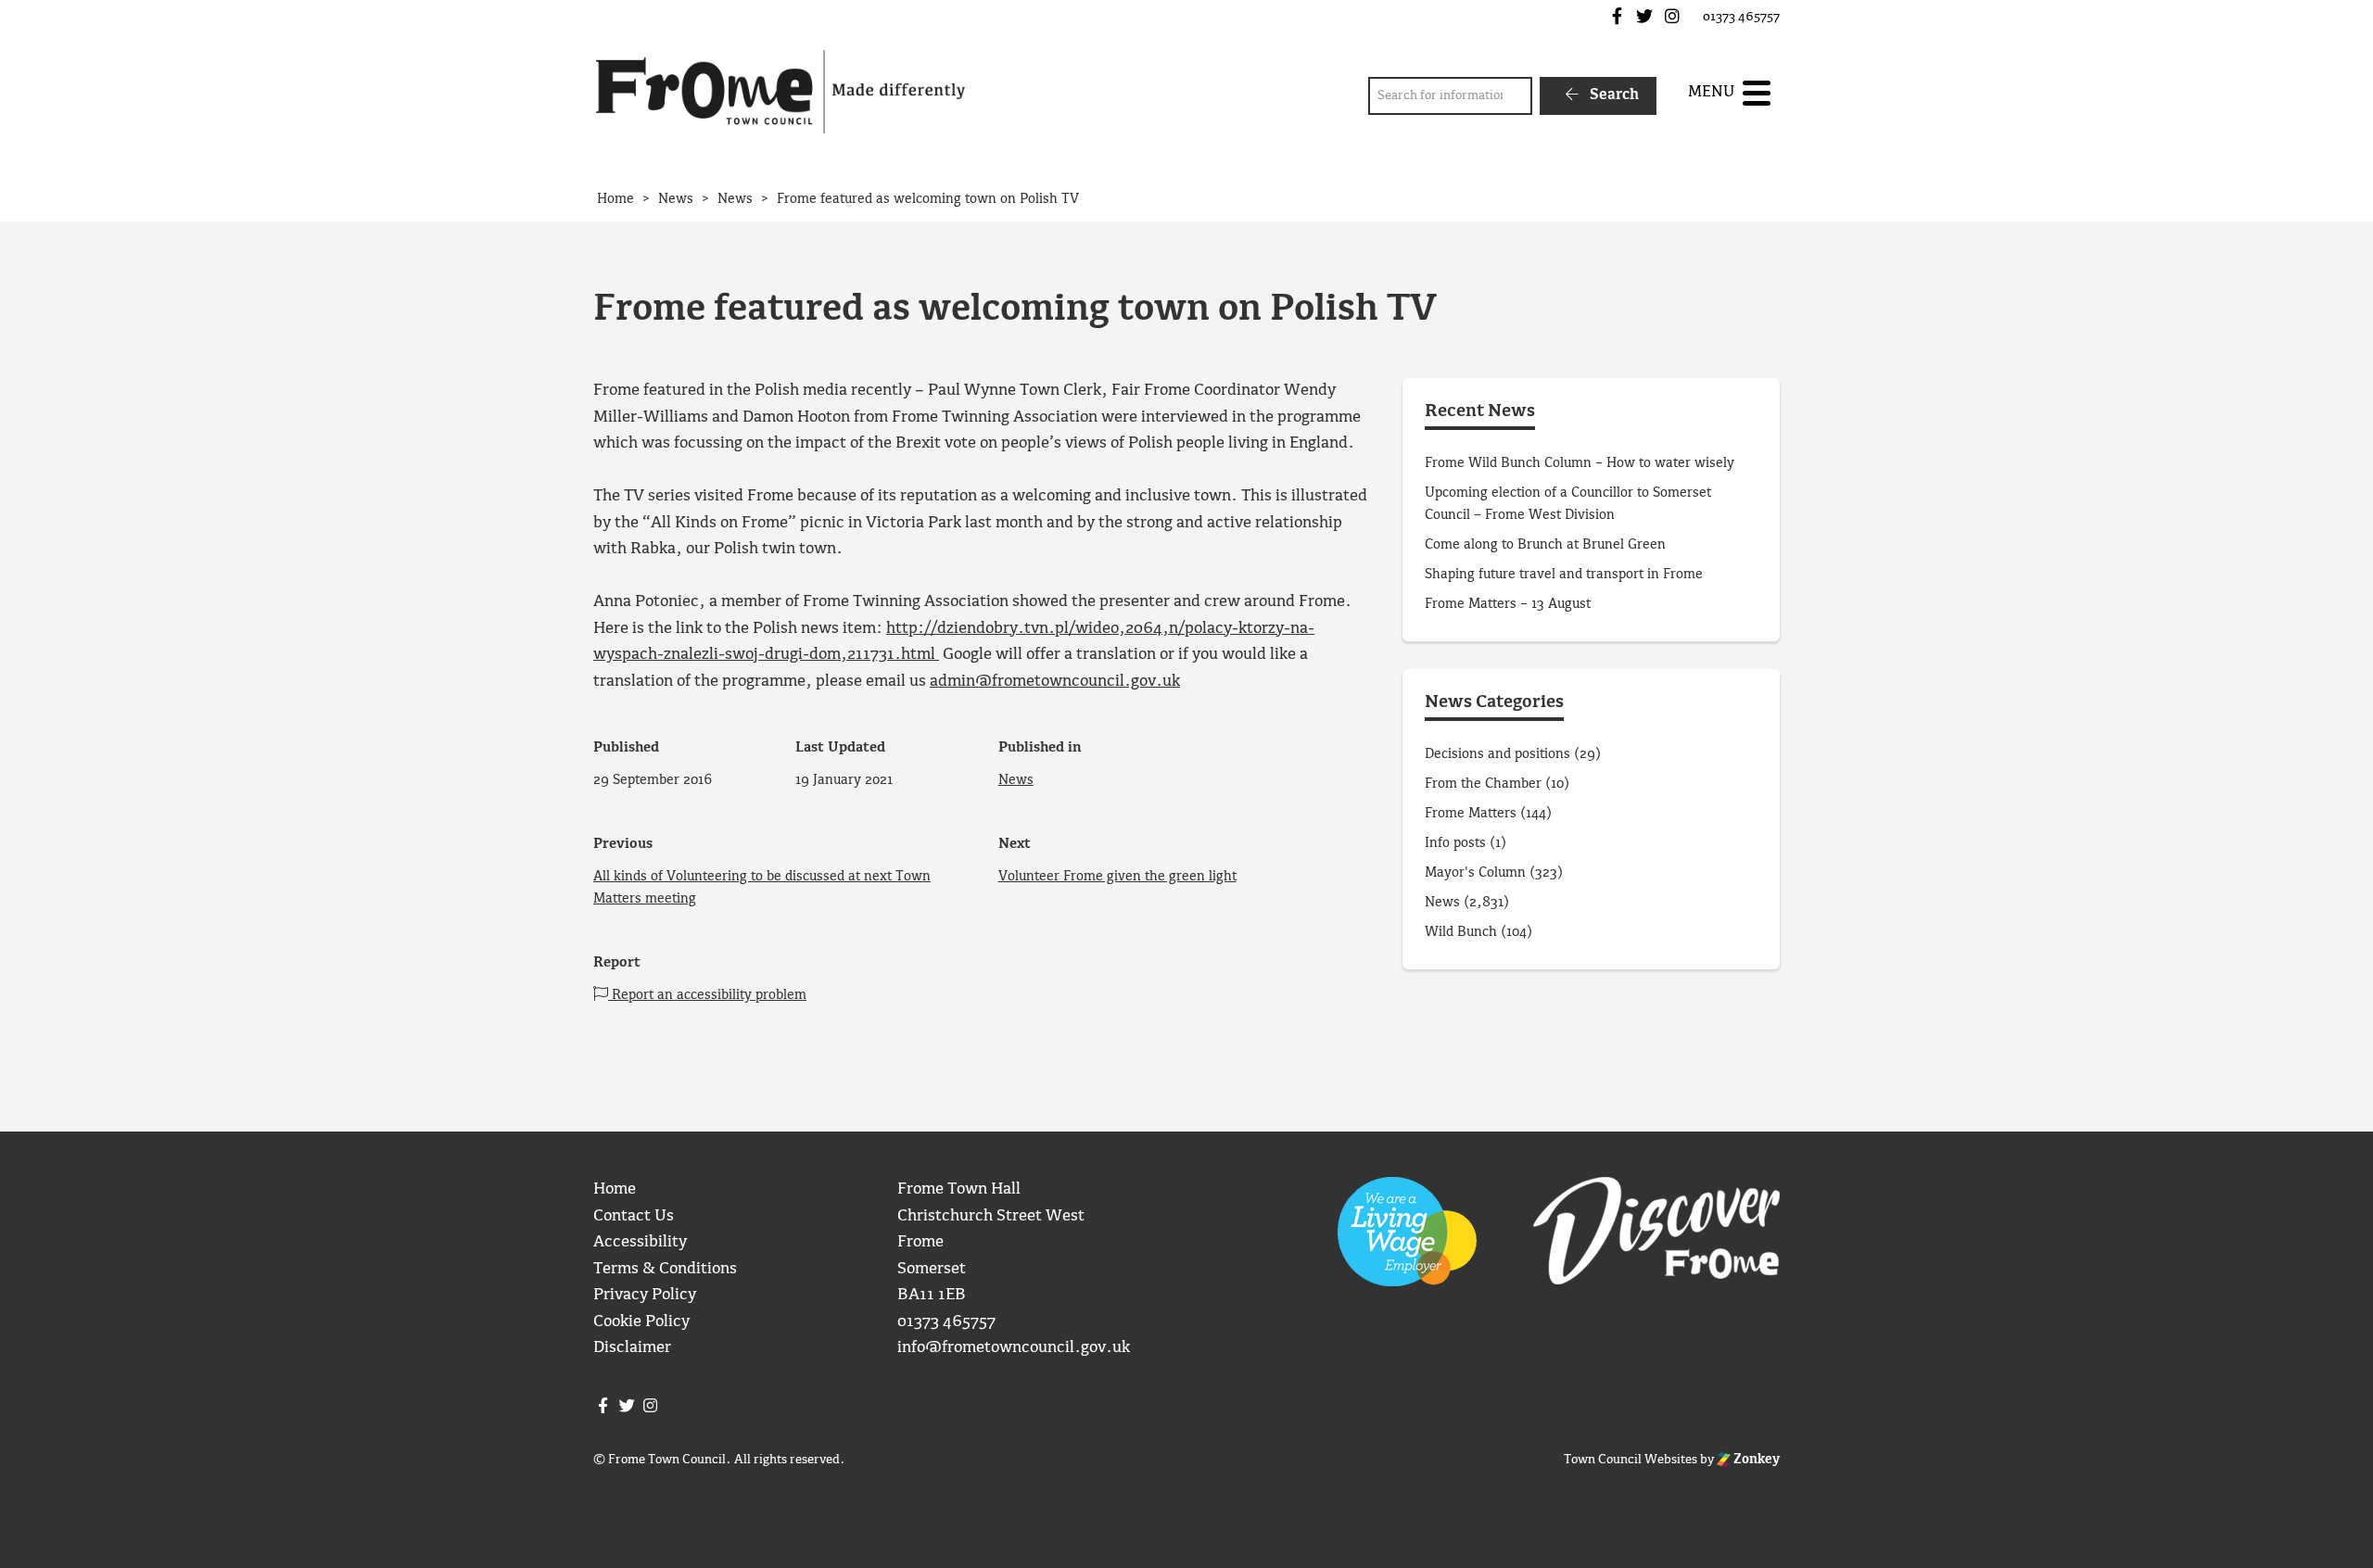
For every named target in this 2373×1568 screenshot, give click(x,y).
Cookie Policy (641, 1322)
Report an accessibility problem (707, 995)
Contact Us (634, 1216)
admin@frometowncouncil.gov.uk (1055, 682)
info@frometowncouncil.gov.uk (1014, 1348)
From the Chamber (1483, 784)
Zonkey (1755, 1460)
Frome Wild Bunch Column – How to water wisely (1580, 463)
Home (615, 1189)
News (1016, 780)
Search (1612, 95)
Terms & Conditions (665, 1269)
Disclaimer (632, 1348)
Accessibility (640, 1242)
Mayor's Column (1475, 873)
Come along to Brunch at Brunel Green (1547, 545)
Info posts (1455, 843)
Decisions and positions (1497, 754)
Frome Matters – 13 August (1508, 604)
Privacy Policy (645, 1295)
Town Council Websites (1631, 1460)
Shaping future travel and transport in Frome (1564, 575)
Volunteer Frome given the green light (1117, 877)
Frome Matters (1471, 814)
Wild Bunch (1461, 932)
